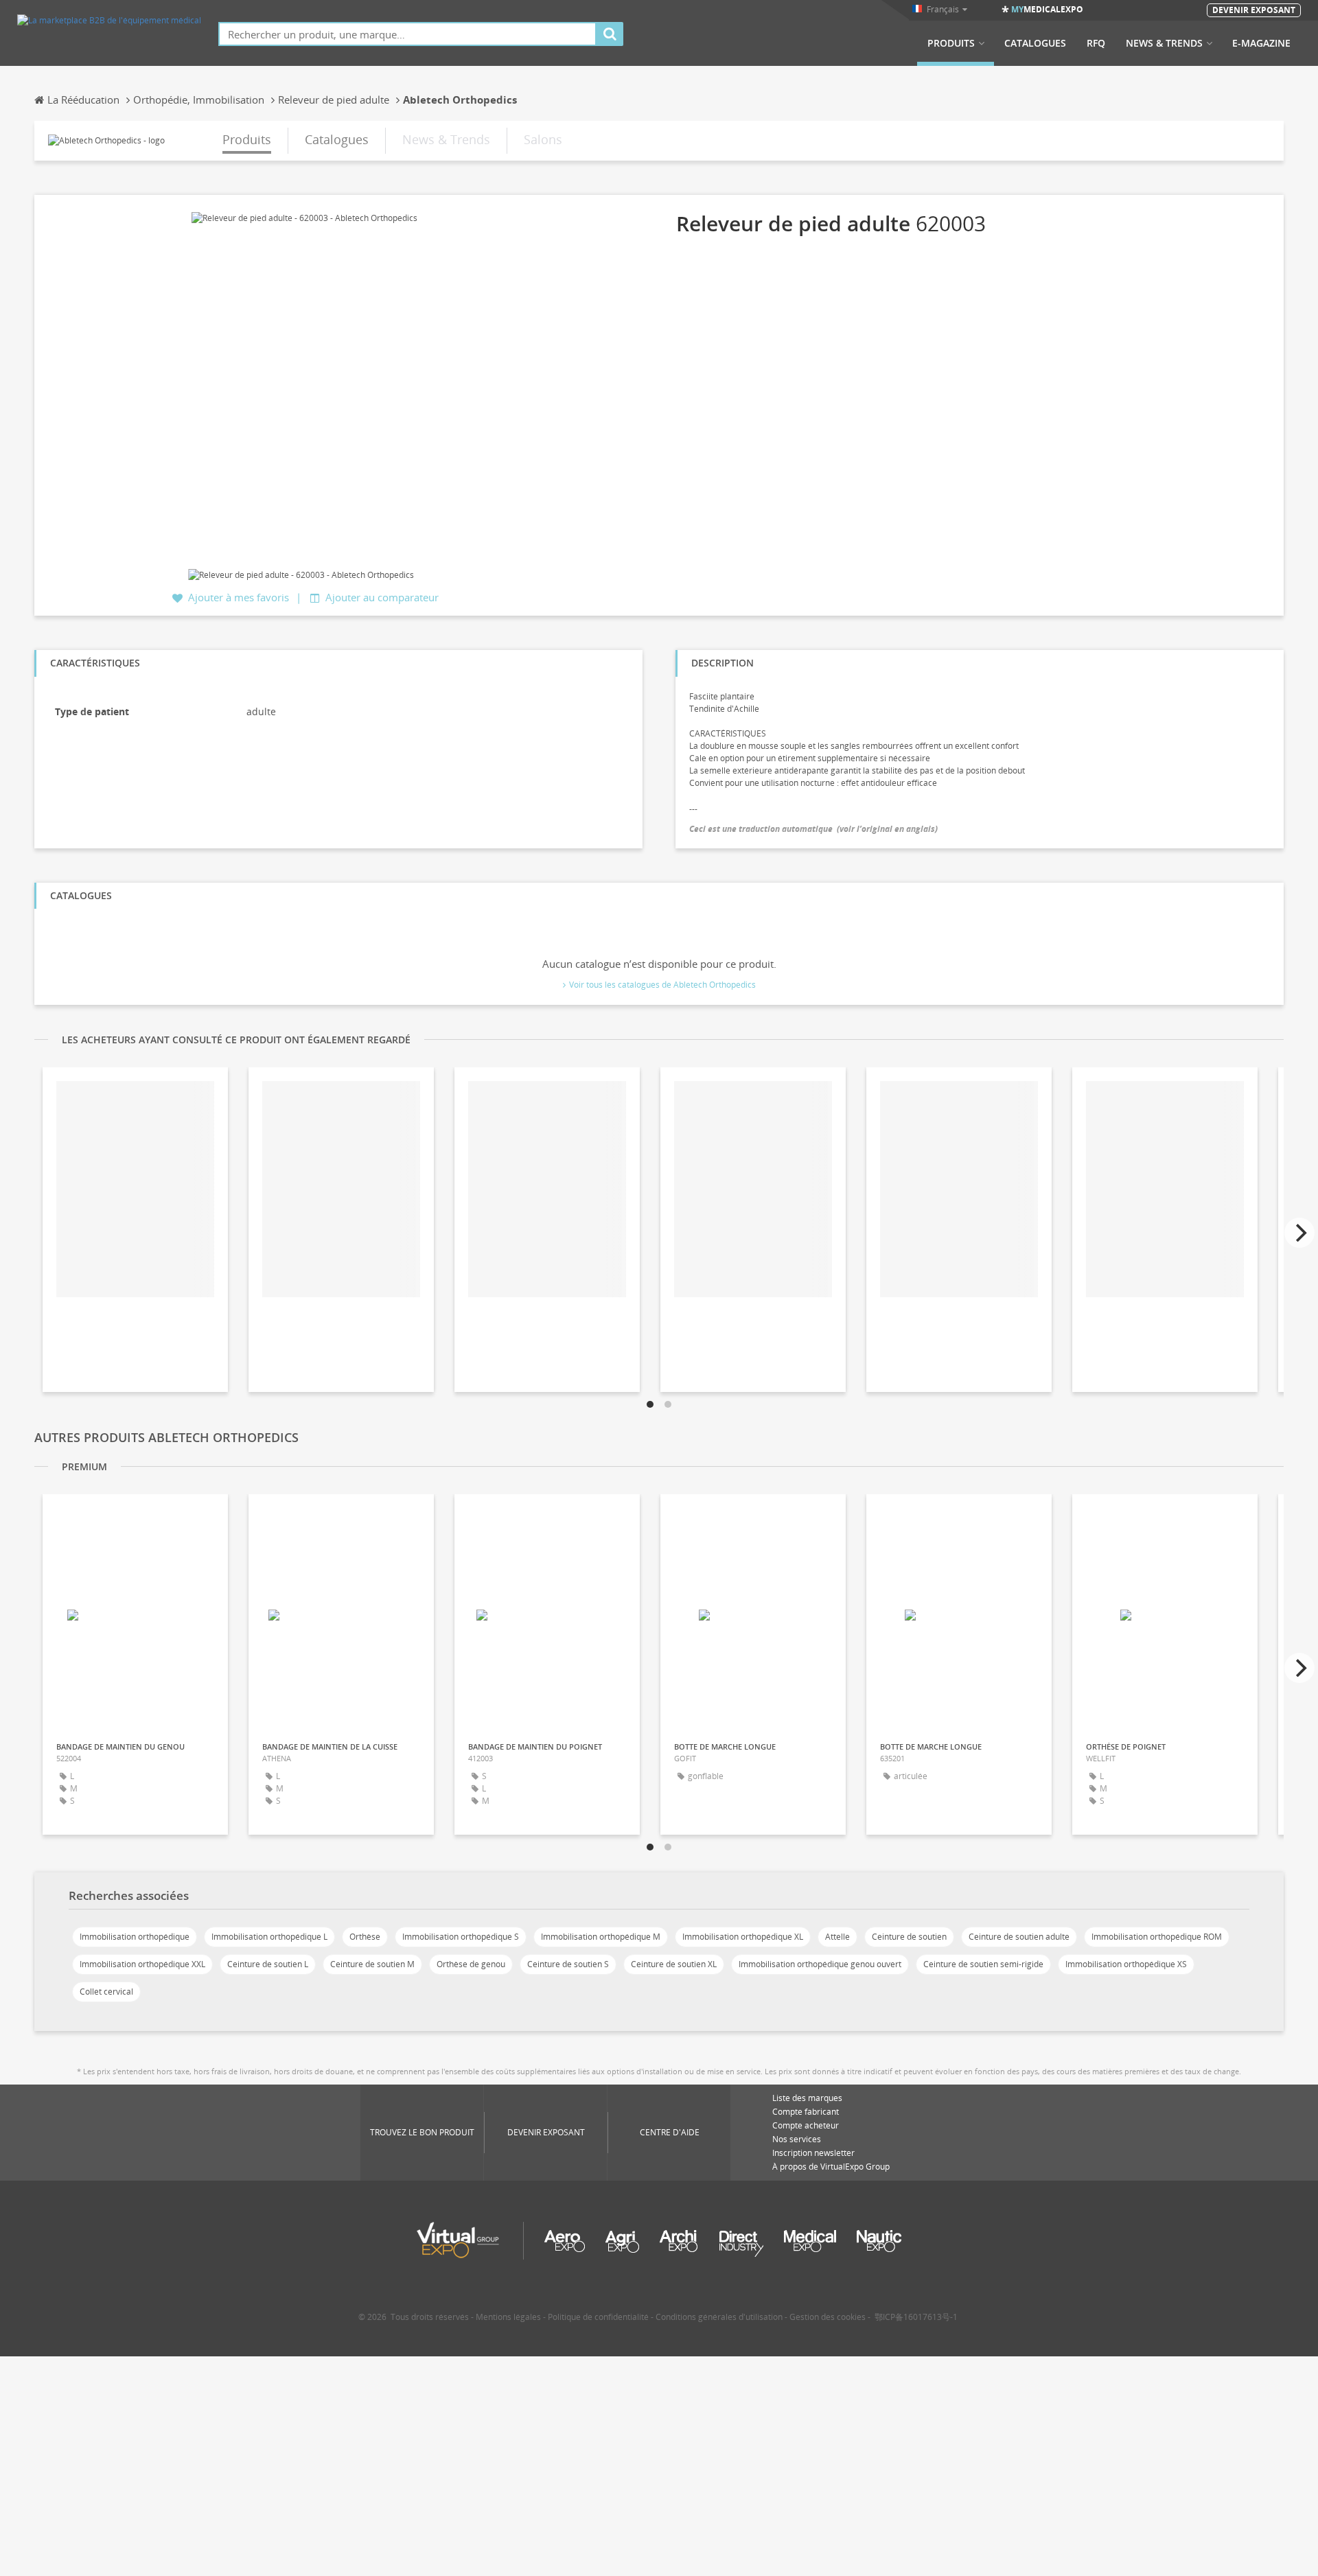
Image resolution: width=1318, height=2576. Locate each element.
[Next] (1299, 1233)
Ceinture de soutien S (568, 1964)
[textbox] (407, 34)
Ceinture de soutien (909, 1937)
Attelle (837, 1937)
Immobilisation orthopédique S (461, 1937)
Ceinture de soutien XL (674, 1964)
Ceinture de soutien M (372, 1964)
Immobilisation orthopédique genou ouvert (820, 1964)
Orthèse (365, 1937)
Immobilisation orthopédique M (601, 1937)
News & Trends (1164, 43)
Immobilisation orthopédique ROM (1157, 1937)
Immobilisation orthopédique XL (743, 1937)
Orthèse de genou (471, 1964)
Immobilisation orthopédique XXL (142, 1964)
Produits (951, 43)
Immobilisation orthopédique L (269, 1937)
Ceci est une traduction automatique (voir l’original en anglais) (813, 829)
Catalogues (1035, 43)
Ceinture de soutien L (268, 1964)
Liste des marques (807, 2098)
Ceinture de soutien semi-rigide (983, 1964)
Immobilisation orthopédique (135, 1937)
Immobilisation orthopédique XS (1126, 1964)
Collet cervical (106, 1992)
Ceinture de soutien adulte (1019, 1937)
